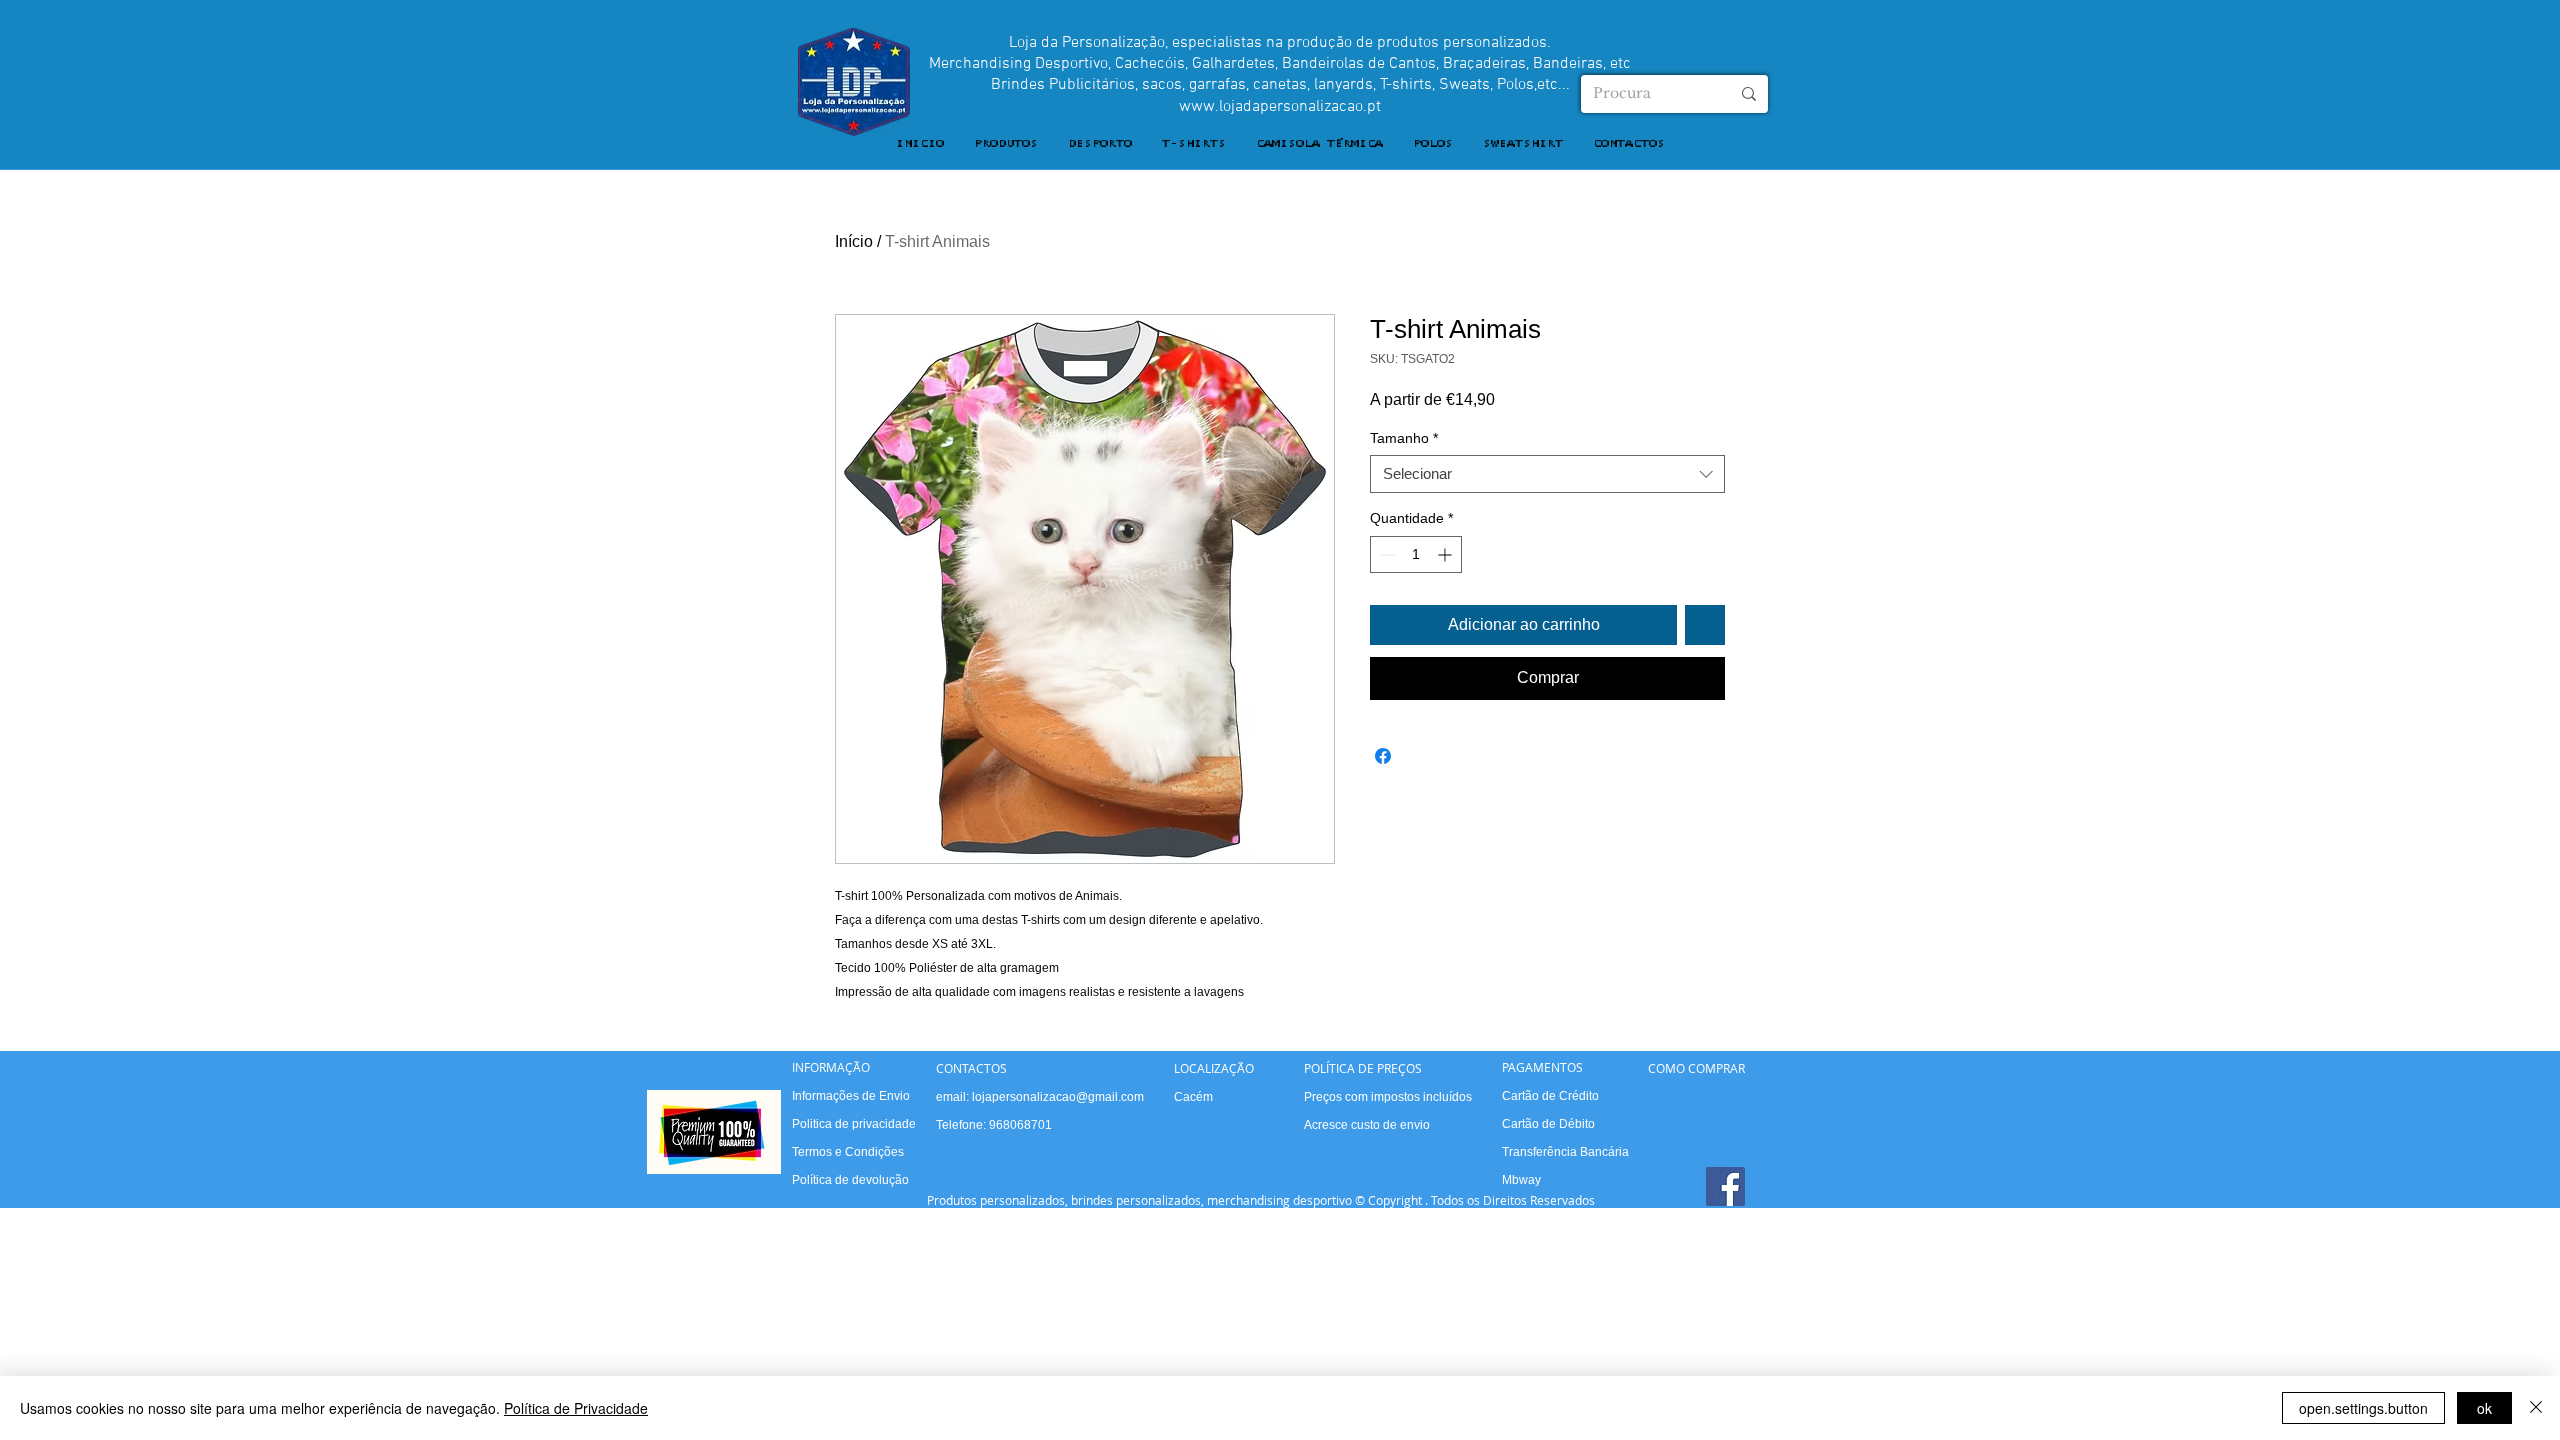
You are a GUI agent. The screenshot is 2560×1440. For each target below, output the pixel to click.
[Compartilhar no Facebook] (1383, 756)
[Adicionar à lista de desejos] (1705, 625)
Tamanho (1404, 438)
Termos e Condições (848, 1152)
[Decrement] (1385, 554)
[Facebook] (1725, 1186)
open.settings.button (2363, 1408)
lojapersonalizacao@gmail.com (1058, 1097)
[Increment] (1446, 554)
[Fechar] (2536, 1408)
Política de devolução (850, 1180)
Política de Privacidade (576, 1408)
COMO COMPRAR (1696, 1068)
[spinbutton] (1416, 554)
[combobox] (1547, 474)
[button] (1006, 144)
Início (854, 241)
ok (2484, 1408)
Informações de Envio (851, 1096)
